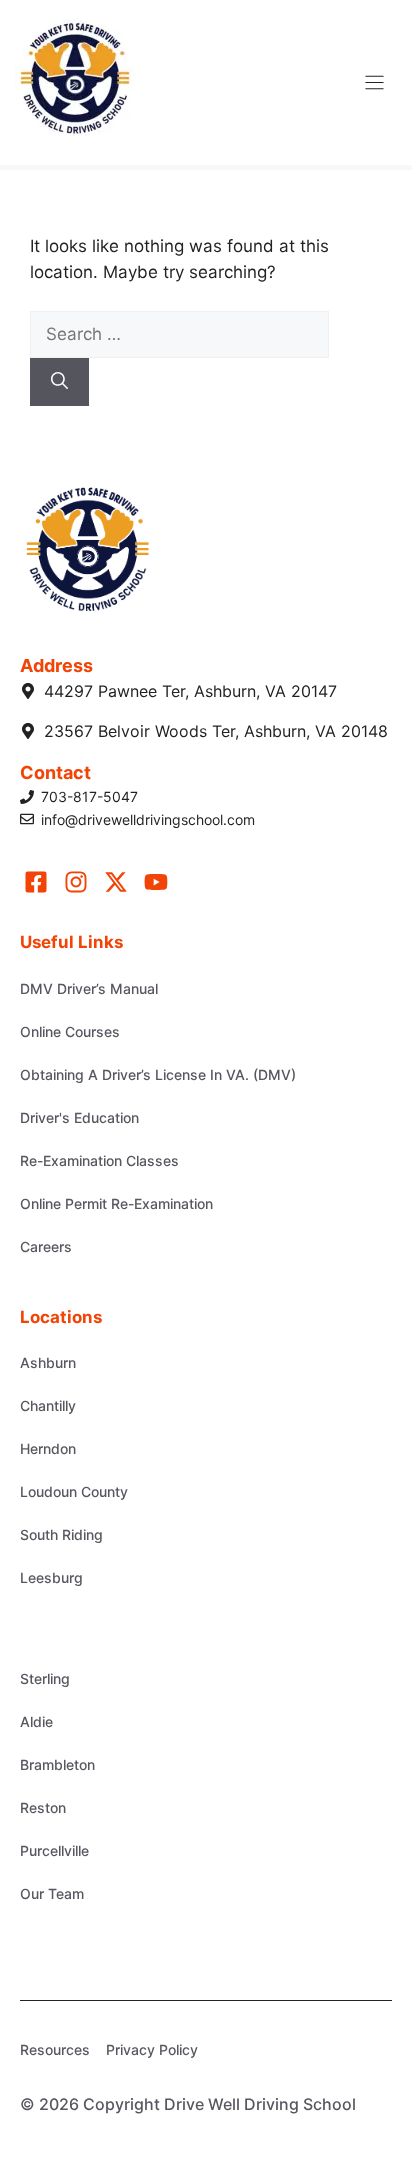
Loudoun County (74, 1491)
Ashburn (48, 1362)
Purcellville (54, 1850)
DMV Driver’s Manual (89, 988)
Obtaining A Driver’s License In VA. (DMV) (158, 1074)
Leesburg (51, 1577)
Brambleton (57, 1764)
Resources (55, 2049)
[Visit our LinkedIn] (156, 882)
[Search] (59, 382)
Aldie (36, 1721)
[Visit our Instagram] (76, 882)
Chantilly (48, 1405)
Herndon (48, 1448)
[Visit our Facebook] (36, 882)
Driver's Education (79, 1117)
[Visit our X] (116, 882)
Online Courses (70, 1031)
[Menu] (374, 82)
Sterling (45, 1678)
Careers (46, 1246)
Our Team (52, 1893)
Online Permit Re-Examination (116, 1203)
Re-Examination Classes (99, 1160)
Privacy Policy (152, 2049)
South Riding (61, 1534)
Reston (43, 1807)
